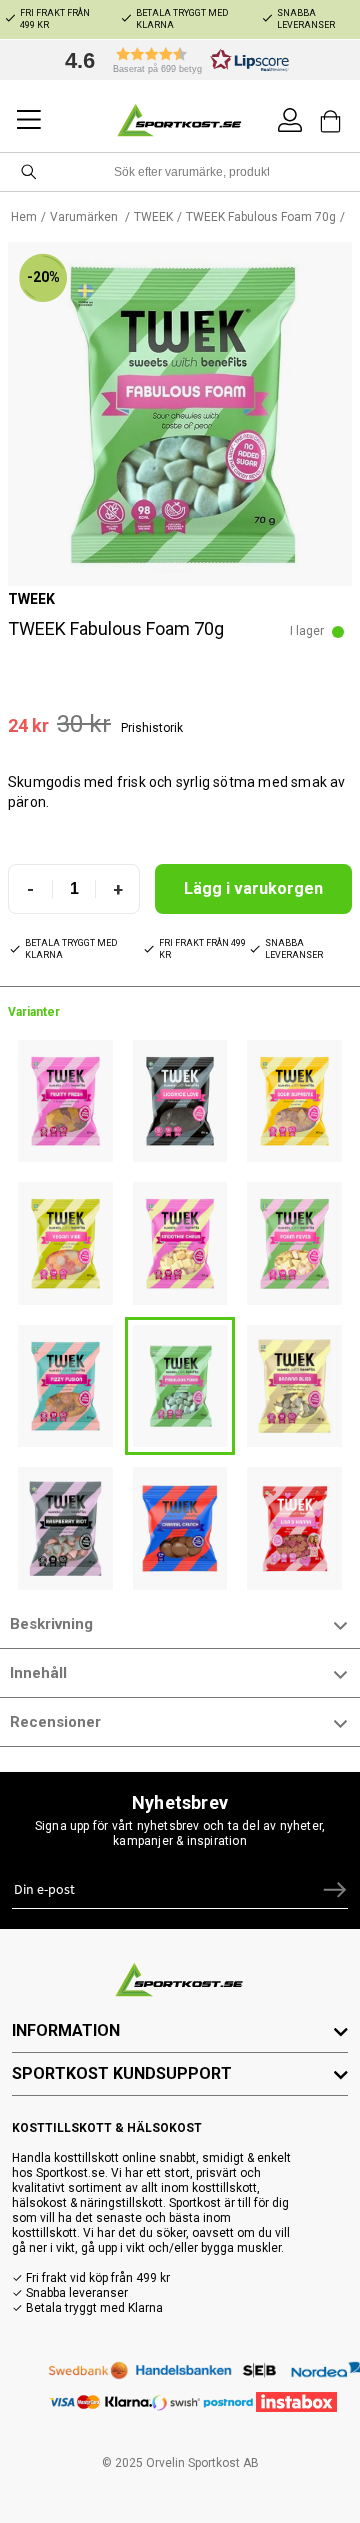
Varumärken (85, 217)
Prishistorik (152, 728)
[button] (172, 60)
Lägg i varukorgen (253, 888)
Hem (24, 217)
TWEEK (153, 217)
